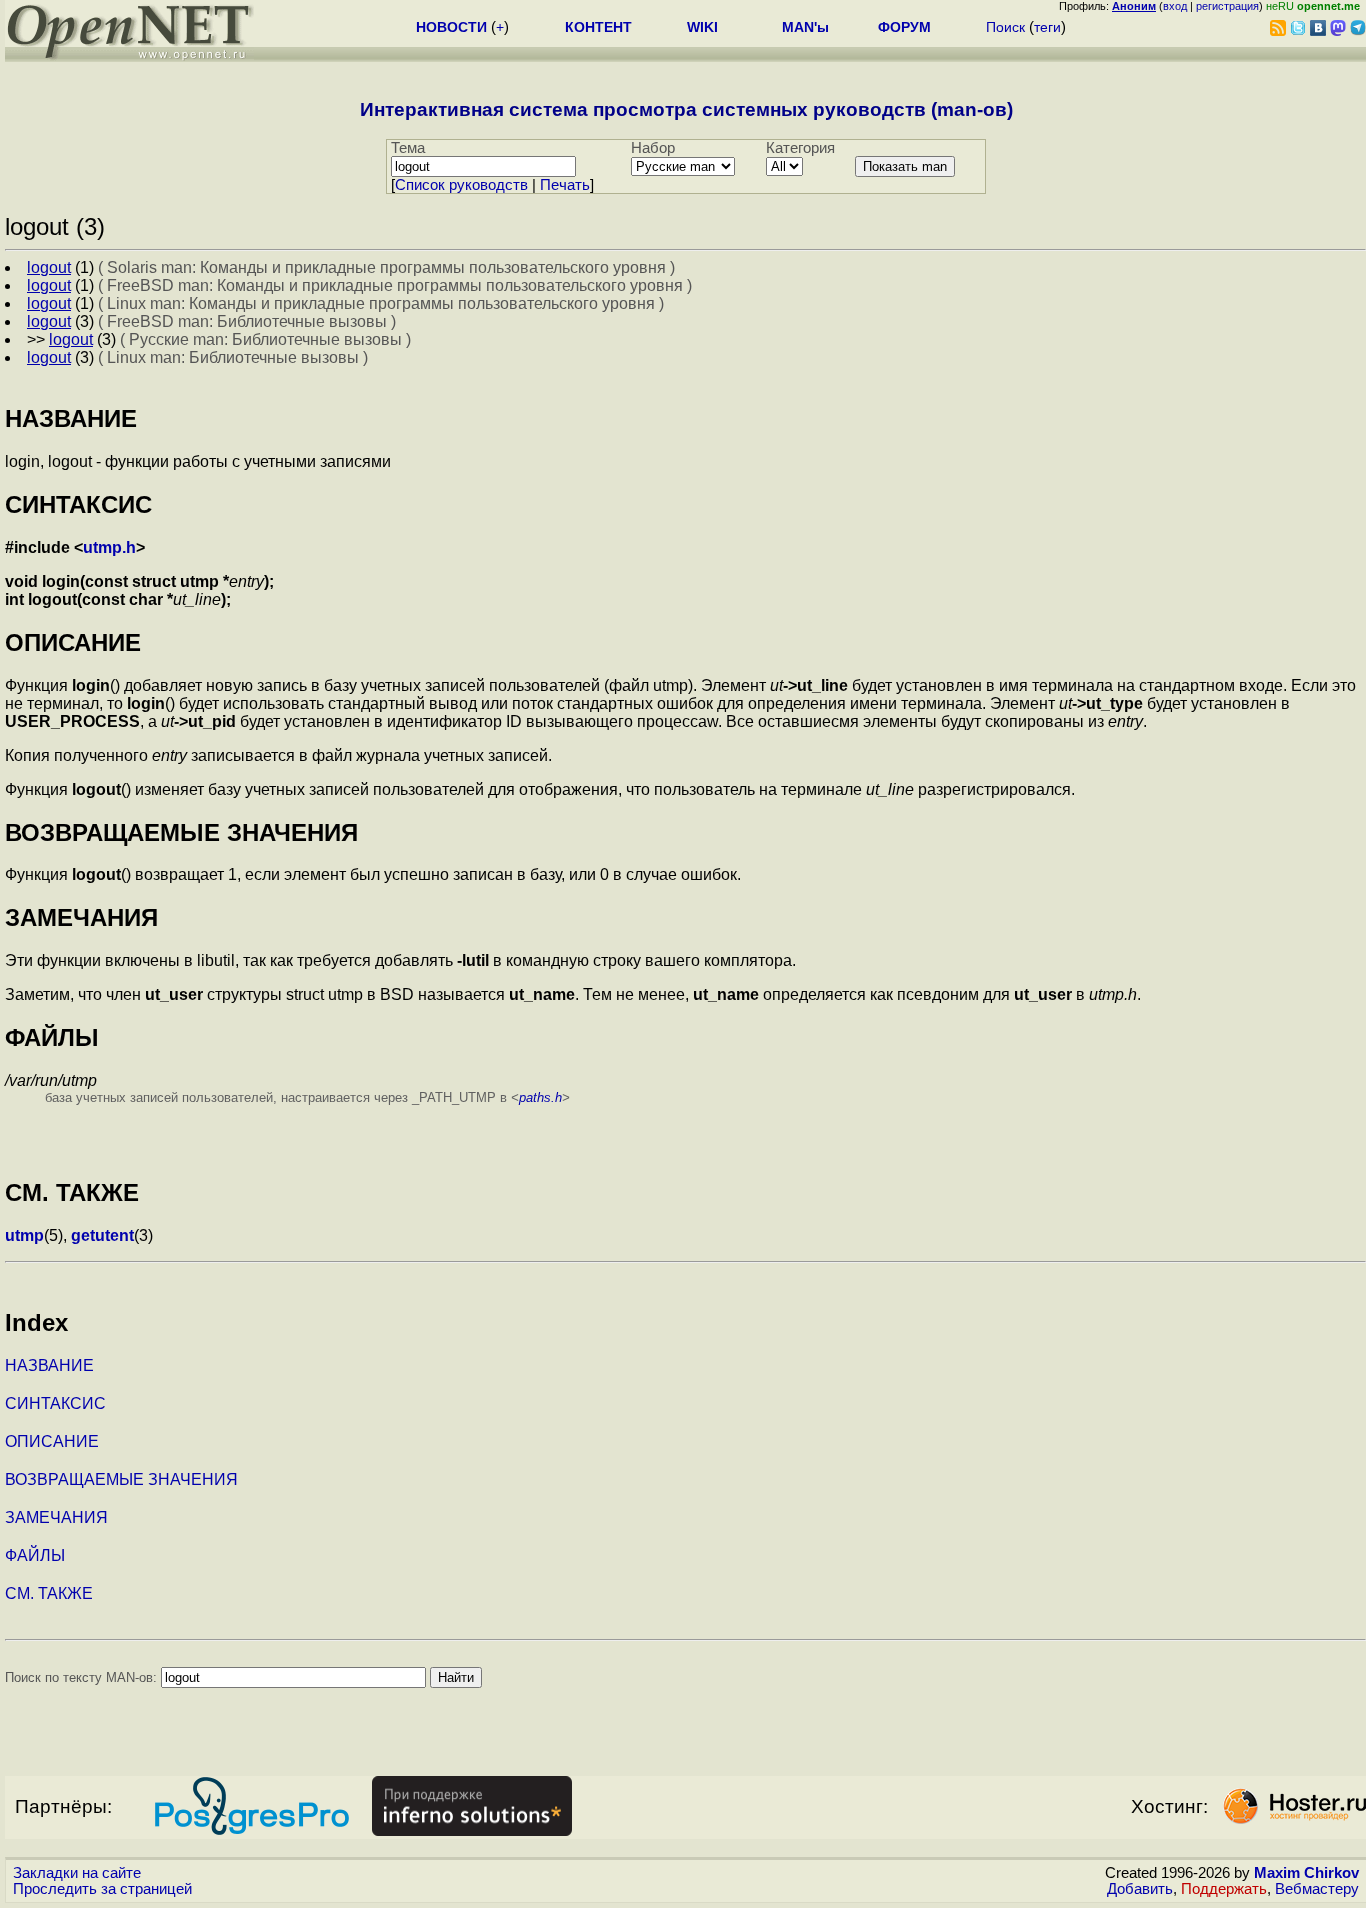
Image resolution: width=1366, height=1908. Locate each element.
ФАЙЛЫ (35, 1555)
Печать (565, 185)
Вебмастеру (1317, 1889)
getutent (102, 1235)
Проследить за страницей (102, 1889)
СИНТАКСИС (55, 1403)
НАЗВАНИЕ (49, 1365)
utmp (24, 1235)
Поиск (1005, 27)
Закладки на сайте (77, 1873)
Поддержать (1224, 1889)
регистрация (1227, 6)
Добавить (1140, 1889)
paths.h (540, 1097)
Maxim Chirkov (1306, 1873)
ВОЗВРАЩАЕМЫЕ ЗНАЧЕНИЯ (121, 1479)
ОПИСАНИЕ (52, 1441)
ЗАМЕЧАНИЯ (56, 1517)
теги (1047, 27)
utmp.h (109, 547)
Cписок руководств (461, 185)
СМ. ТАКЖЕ (49, 1593)
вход (1175, 6)
